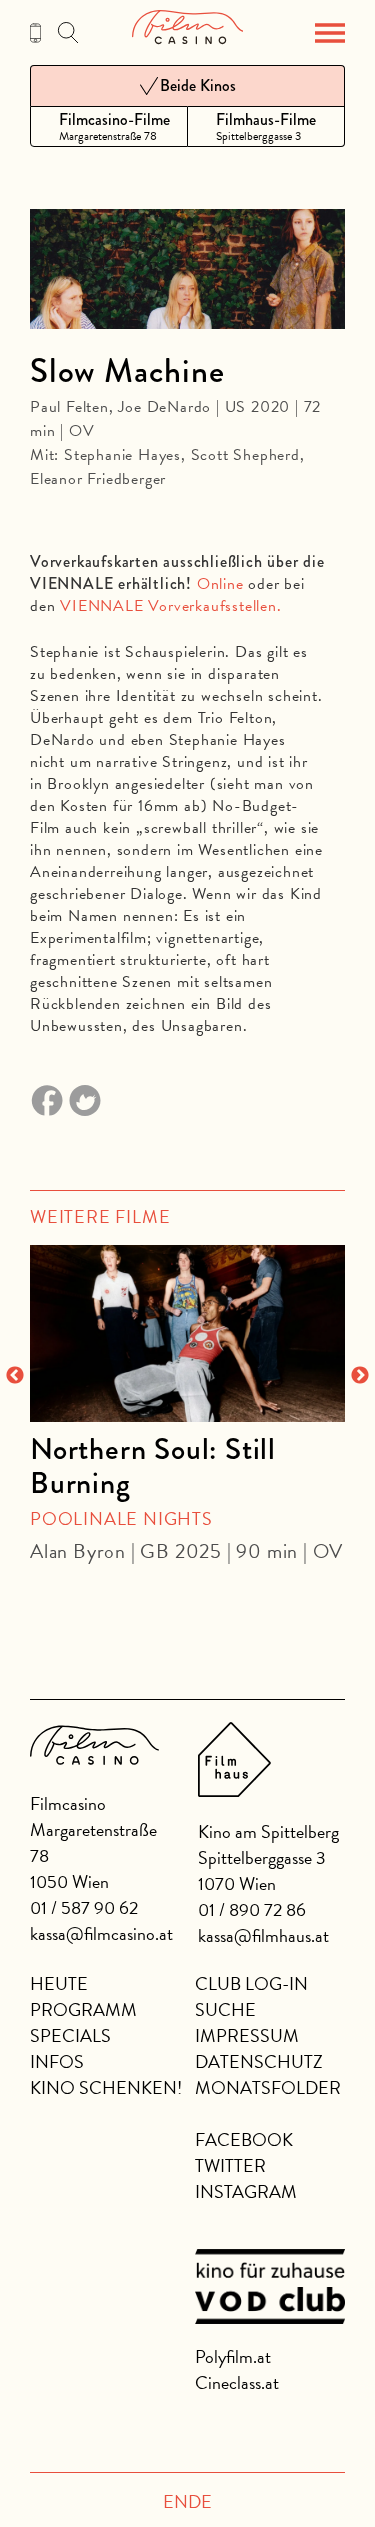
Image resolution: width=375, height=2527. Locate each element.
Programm (83, 2009)
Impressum (247, 2035)
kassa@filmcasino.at (101, 1933)
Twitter (230, 2165)
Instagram (246, 2191)
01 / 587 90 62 (84, 1907)
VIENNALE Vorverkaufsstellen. (170, 606)
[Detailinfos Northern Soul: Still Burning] (187, 1333)
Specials (70, 2035)
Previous (15, 1376)
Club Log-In (251, 1983)
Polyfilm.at (233, 2356)
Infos (57, 2061)
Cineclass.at (237, 2382)
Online (220, 584)
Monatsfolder (268, 2087)
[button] (330, 33)
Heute (59, 1983)
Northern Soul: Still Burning (153, 1466)
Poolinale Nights (121, 1518)
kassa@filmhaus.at (263, 1935)
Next (360, 1376)
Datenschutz (259, 2061)
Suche (225, 2009)
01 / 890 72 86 (252, 1909)
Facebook (244, 2139)
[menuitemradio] (109, 126)
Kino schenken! (106, 2087)
